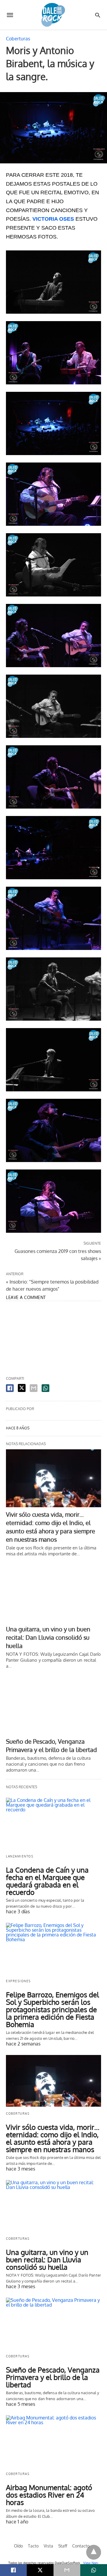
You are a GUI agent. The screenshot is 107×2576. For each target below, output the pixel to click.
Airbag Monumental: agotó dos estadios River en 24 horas (49, 2495)
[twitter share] (22, 1388)
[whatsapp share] (45, 1388)
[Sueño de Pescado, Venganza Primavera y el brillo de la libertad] (53, 1705)
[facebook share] (10, 1388)
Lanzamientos (20, 1856)
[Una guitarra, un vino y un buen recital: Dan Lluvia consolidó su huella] (53, 1593)
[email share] (34, 1388)
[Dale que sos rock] (53, 15)
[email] (67, 2570)
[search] (98, 15)
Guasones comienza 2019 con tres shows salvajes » (58, 1254)
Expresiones (18, 1981)
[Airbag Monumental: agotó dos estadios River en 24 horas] (53, 2441)
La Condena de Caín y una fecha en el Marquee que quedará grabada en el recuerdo (47, 1881)
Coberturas (18, 39)
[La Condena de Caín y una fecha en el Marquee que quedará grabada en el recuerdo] (53, 1824)
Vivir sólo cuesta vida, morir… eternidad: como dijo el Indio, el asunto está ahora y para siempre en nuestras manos (53, 2138)
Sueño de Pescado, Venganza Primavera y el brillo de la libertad (53, 2377)
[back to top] (94, 2552)
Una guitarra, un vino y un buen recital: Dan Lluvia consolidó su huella (48, 1637)
